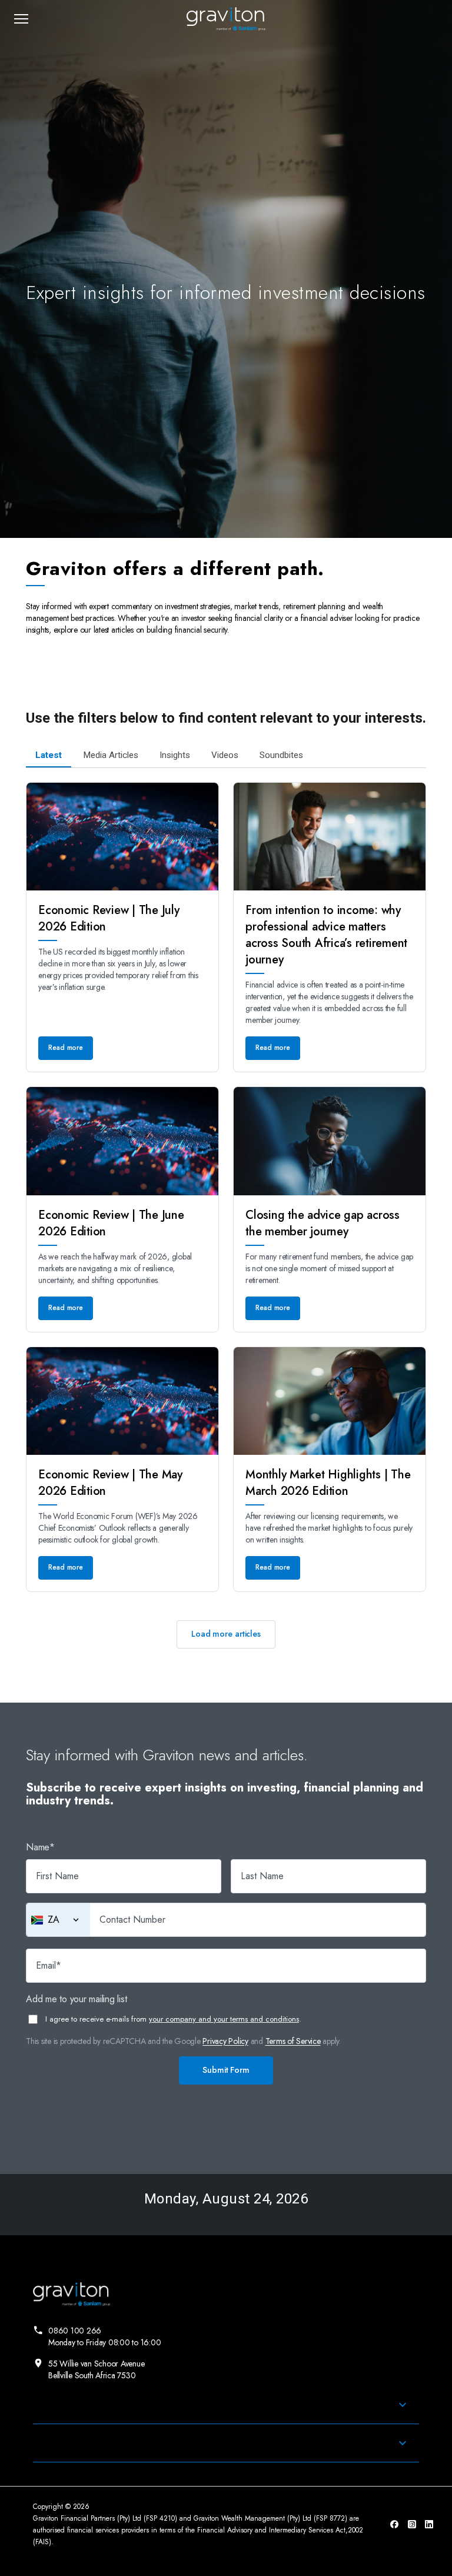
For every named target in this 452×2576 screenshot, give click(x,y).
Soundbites (281, 755)
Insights (175, 755)
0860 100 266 (104, 2336)
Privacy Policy (225, 2041)
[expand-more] (403, 2405)
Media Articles (111, 755)
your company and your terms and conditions (224, 2019)
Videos (225, 755)
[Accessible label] (76, 1920)
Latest (49, 755)
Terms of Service (293, 2041)
